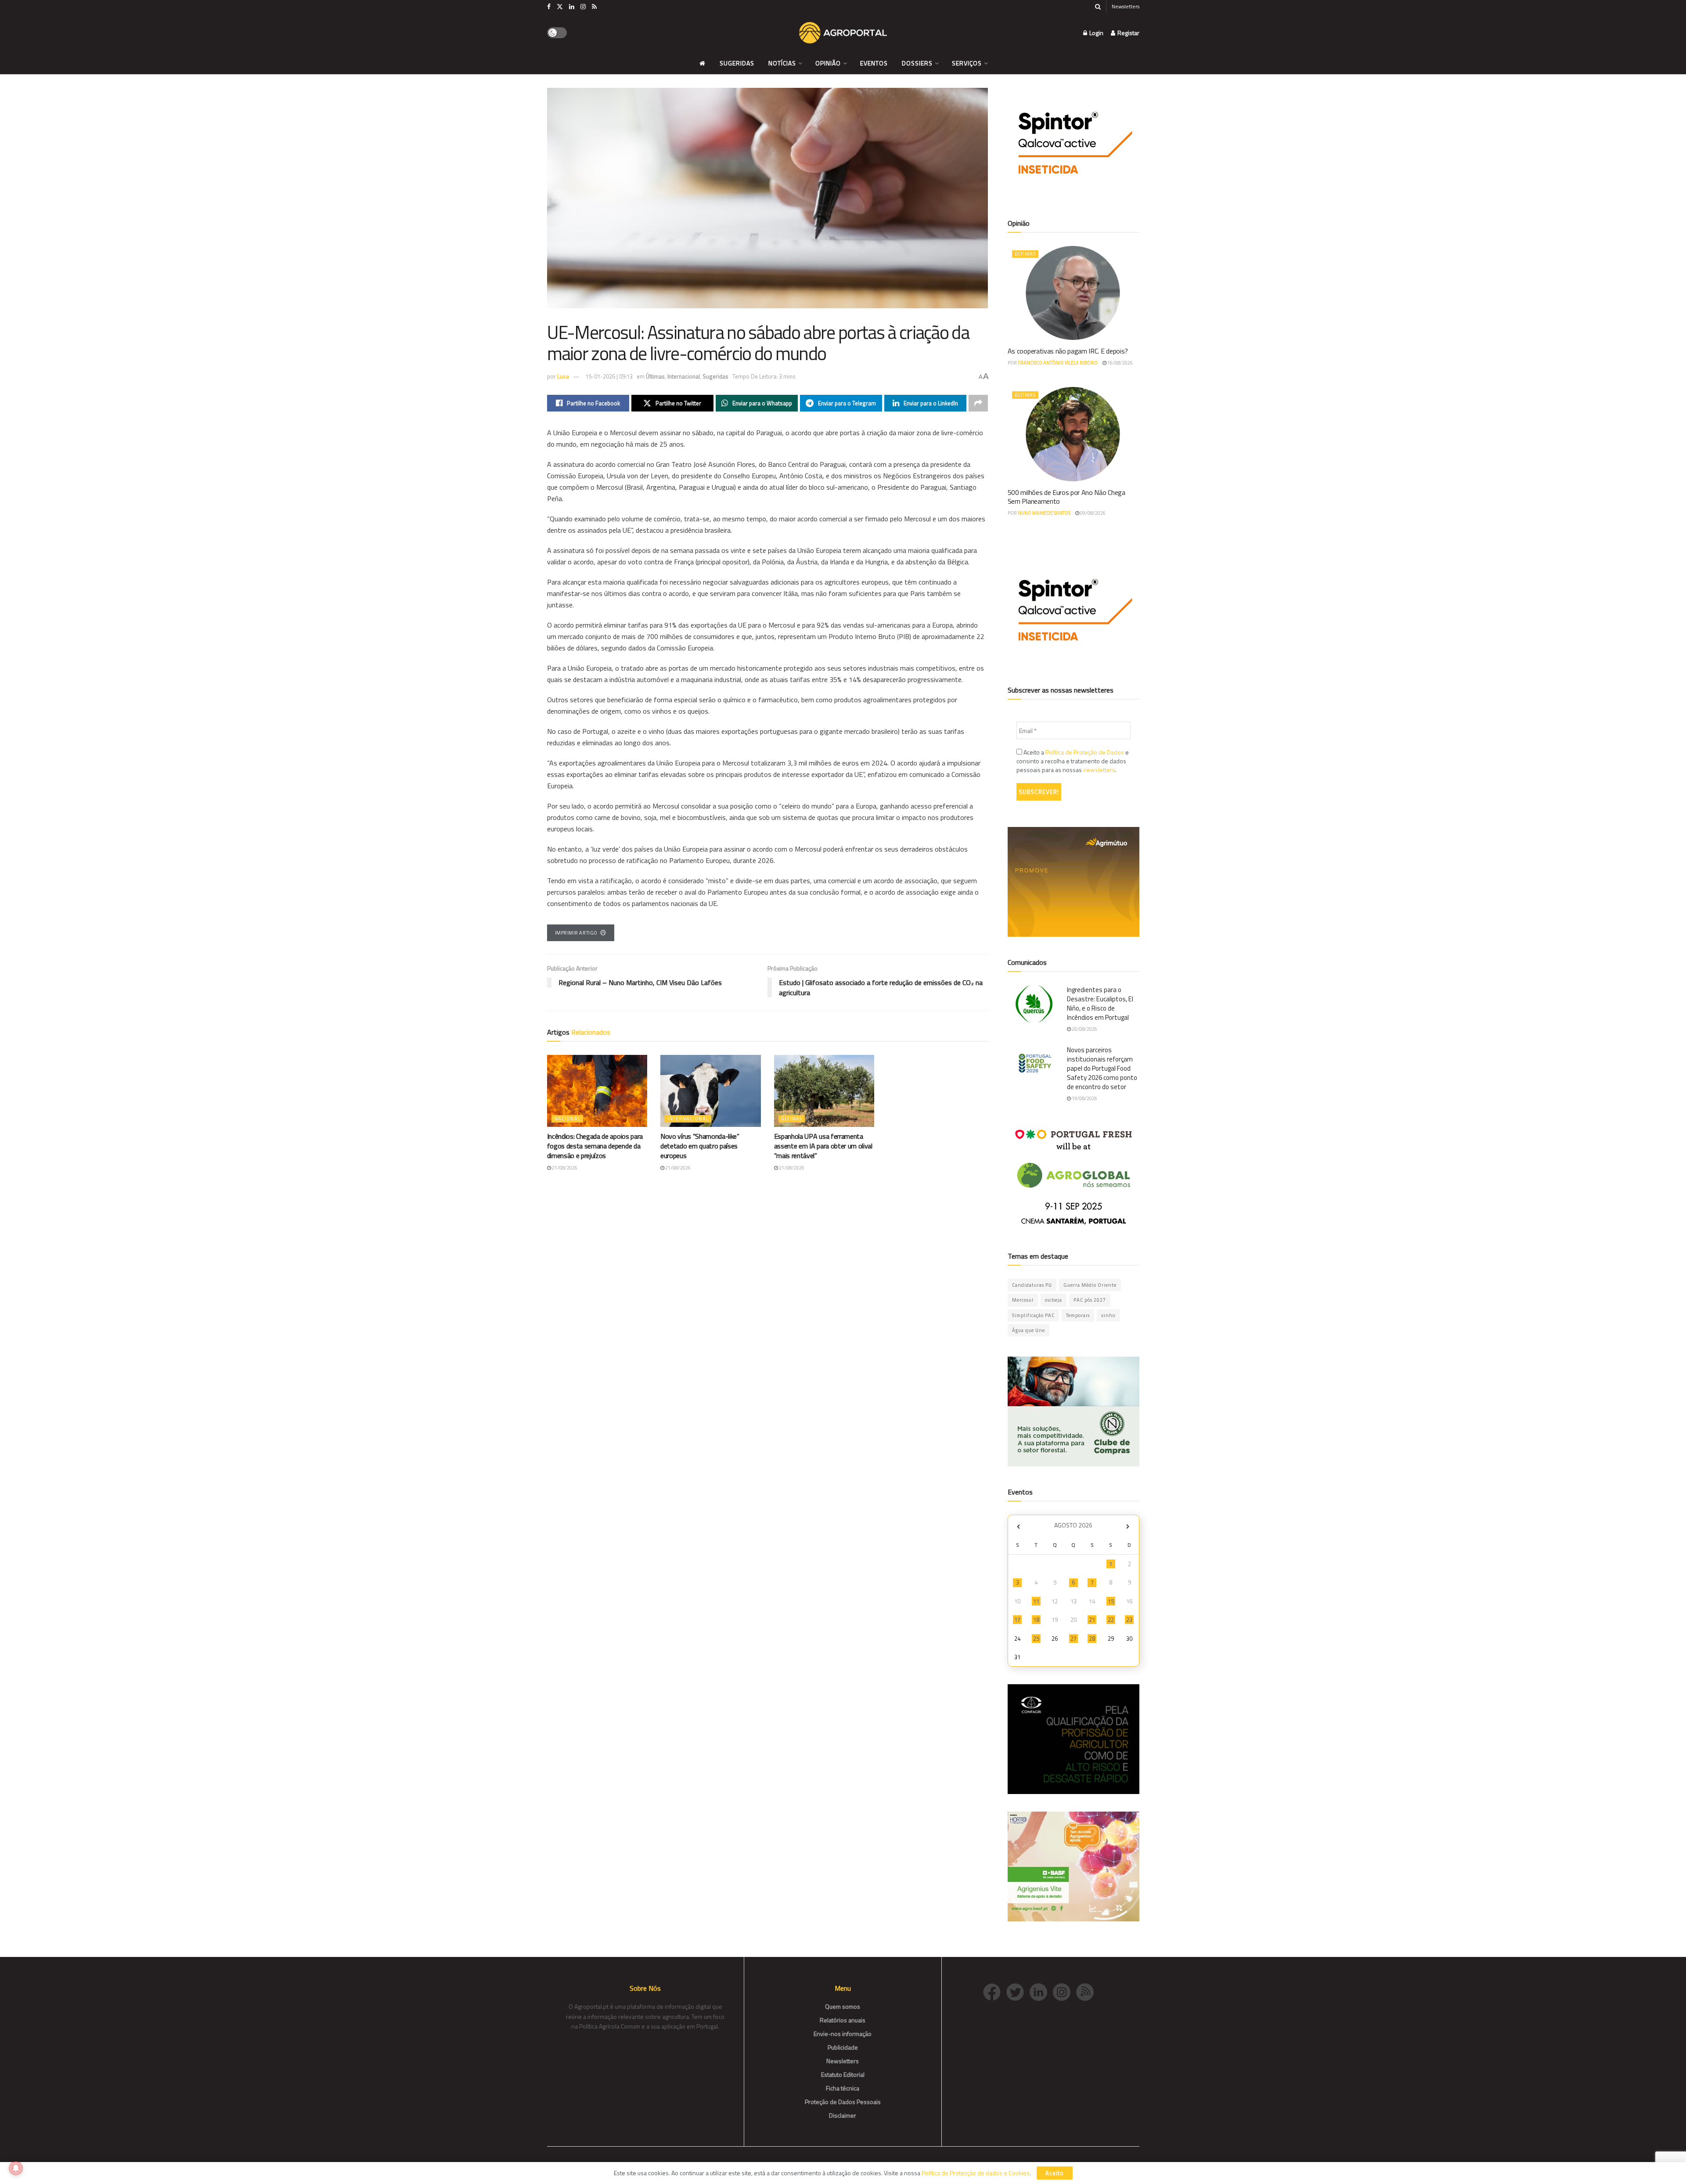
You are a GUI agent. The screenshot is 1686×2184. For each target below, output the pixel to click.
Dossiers (917, 63)
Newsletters (1126, 6)
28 (1092, 1639)
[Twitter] (1018, 1991)
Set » (1128, 1526)
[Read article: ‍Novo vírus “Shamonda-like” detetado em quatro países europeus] (711, 1091)
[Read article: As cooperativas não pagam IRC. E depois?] (1074, 293)
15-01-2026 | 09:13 (609, 376)
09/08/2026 (1092, 513)
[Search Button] (1098, 7)
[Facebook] (995, 1991)
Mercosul (1023, 1300)
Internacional (684, 376)
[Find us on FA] (549, 7)
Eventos (874, 63)
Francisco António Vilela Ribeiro (1058, 363)
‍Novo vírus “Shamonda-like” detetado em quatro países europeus (700, 1146)
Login (1096, 33)
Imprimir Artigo (576, 933)
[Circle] (1041, 1991)
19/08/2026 (1084, 1098)
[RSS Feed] (1087, 1991)
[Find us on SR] (594, 7)
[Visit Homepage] (843, 33)
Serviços (967, 63)
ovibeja (1054, 1300)
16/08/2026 (1120, 363)
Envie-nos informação (843, 2034)
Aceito (1055, 2173)
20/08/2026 (1084, 1029)
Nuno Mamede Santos (1044, 513)
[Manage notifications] (16, 2168)
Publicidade (843, 2047)
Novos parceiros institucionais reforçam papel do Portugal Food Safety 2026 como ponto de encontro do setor (1102, 1068)
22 (1111, 1620)
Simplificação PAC (1033, 1315)
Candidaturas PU (1032, 1285)
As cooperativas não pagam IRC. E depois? (1068, 351)
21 (1092, 1620)
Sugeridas (737, 63)
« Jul (1019, 1526)
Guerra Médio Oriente (1090, 1285)
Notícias (782, 63)
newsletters (1099, 770)
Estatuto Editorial (843, 2074)
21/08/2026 (564, 1168)
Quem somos (843, 2006)
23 (1129, 1620)
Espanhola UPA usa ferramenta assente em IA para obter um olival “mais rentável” (823, 1146)
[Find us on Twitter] (560, 7)
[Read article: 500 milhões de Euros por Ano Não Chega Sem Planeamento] (1074, 434)
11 (1036, 1601)
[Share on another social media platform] (978, 403)
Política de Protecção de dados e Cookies (976, 2173)
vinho (1108, 1315)
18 (1036, 1620)
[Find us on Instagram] (583, 7)
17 (1017, 1620)
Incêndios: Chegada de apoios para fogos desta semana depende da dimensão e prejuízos (595, 1146)
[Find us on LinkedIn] (572, 7)
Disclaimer (843, 2115)
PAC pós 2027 (1090, 1300)
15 (1111, 1601)
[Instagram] (1065, 1991)
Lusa (563, 376)
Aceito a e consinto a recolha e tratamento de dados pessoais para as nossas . (1073, 761)
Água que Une (1029, 1330)
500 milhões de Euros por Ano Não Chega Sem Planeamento (1066, 497)
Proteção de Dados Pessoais (843, 2102)
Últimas (655, 376)
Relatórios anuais (843, 2020)
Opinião (828, 63)
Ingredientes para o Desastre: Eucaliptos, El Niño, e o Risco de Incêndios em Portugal (1100, 1004)
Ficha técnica (843, 2088)
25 (1036, 1639)
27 (1074, 1639)
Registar (1128, 33)
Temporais (1078, 1315)
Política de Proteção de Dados (1085, 752)
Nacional (567, 1119)
